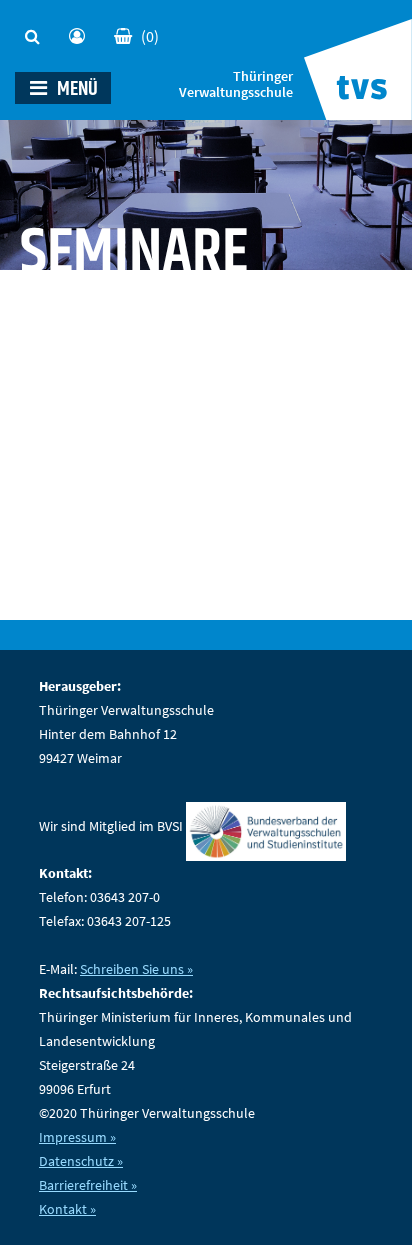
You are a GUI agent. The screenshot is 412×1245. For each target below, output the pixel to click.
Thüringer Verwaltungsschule (236, 85)
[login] (81, 31)
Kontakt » (67, 1209)
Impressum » (77, 1137)
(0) (150, 36)
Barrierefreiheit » (88, 1185)
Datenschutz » (81, 1161)
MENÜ (75, 89)
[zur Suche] (37, 31)
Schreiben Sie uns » (136, 969)
